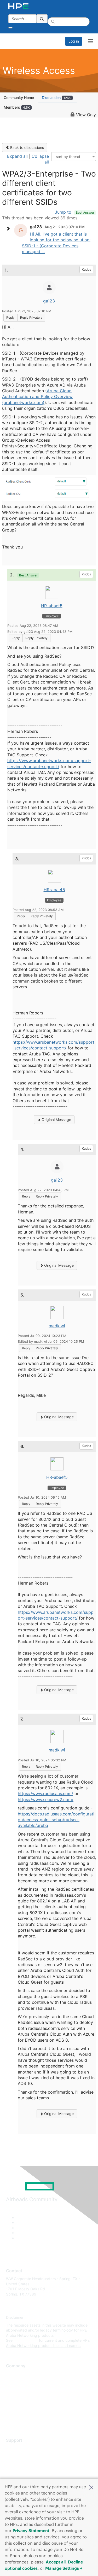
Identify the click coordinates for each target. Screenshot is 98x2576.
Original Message (56, 1120)
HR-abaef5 (52, 606)
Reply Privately (31, 317)
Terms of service (20, 2412)
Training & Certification (25, 2464)
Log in (74, 41)
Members (17, 107)
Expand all (17, 156)
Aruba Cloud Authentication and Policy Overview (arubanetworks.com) (37, 397)
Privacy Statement (31, 2531)
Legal (11, 2420)
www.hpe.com (26, 2340)
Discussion (56, 98)
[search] (42, 19)
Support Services (21, 2448)
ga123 (49, 301)
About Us (14, 2374)
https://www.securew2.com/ (46, 1800)
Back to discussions (27, 147)
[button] (91, 2487)
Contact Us (16, 2389)
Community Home (19, 98)
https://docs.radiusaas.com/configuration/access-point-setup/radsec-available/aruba (56, 1820)
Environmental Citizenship (28, 2397)
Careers (13, 2382)
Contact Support (20, 2456)
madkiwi (57, 1326)
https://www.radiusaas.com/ (45, 1794)
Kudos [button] (86, 269)
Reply (10, 317)
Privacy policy (18, 2405)
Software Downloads (24, 2471)
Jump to (74, 212)
